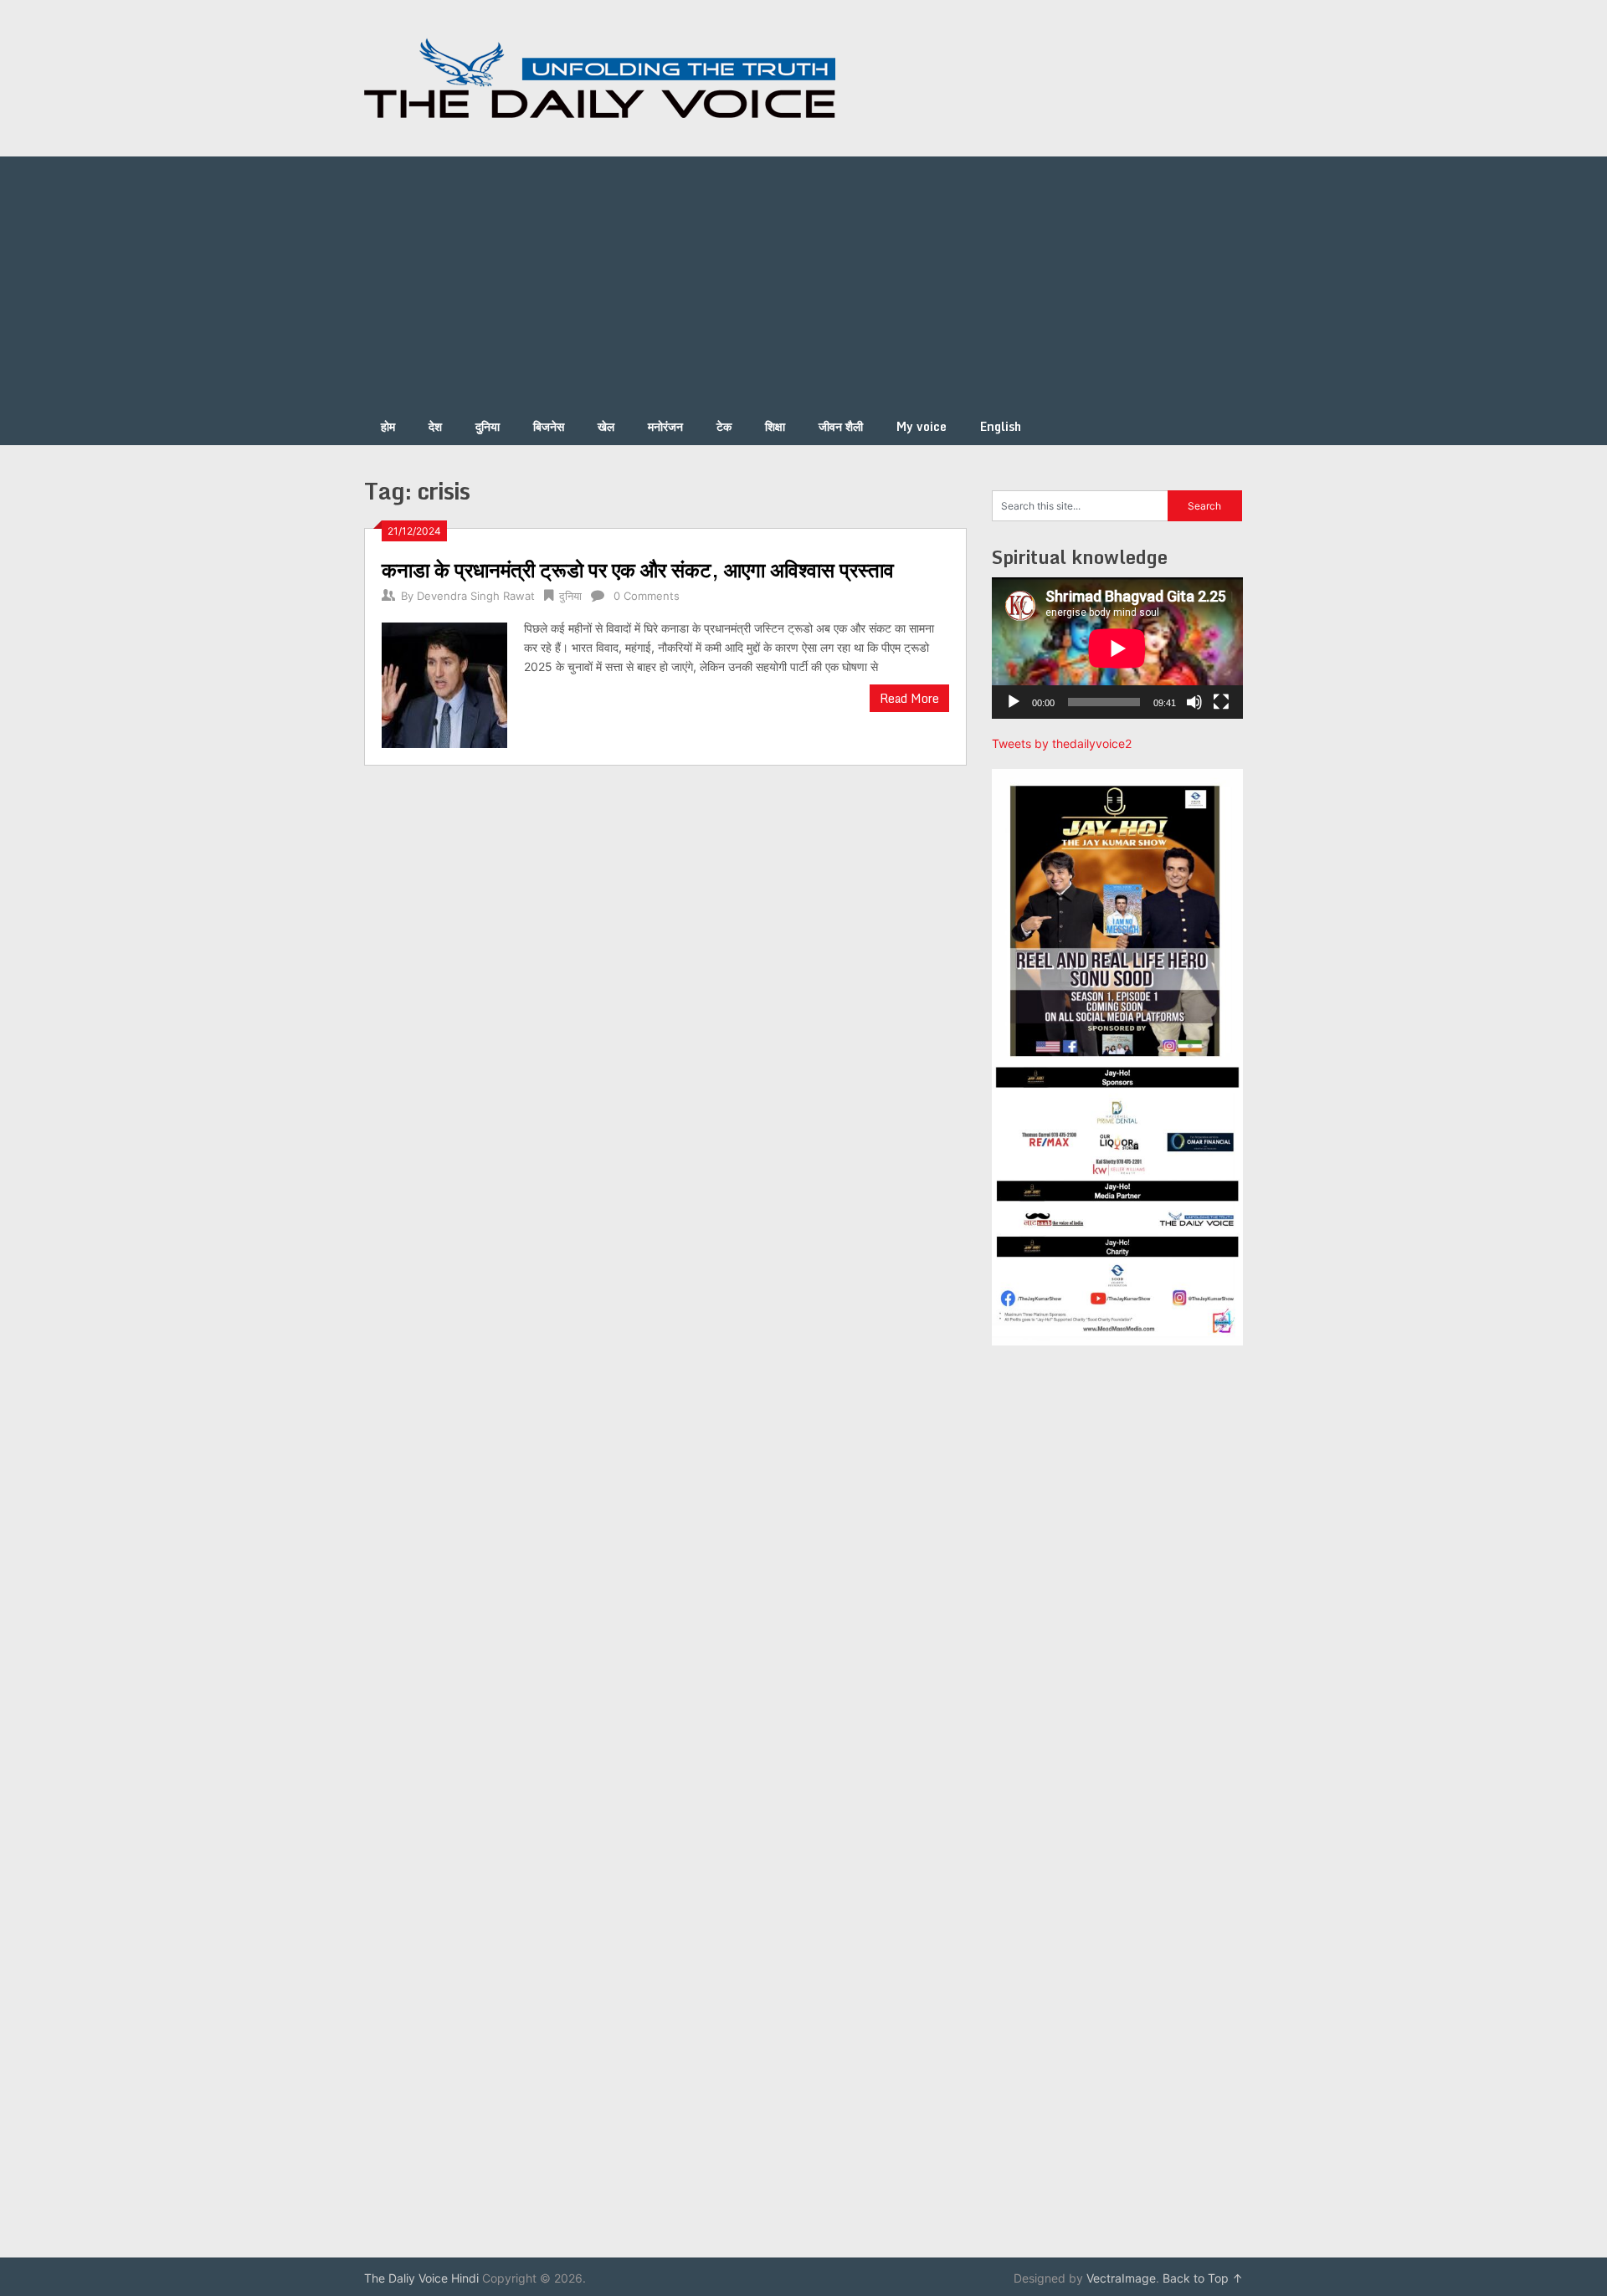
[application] (1117, 648)
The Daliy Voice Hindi (421, 2278)
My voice (922, 426)
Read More (909, 698)
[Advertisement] (803, 282)
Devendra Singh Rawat (476, 596)
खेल (606, 426)
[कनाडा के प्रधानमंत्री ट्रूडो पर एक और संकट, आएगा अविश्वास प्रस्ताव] (444, 683)
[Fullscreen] (1221, 702)
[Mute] (1194, 702)
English (1001, 426)
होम (388, 426)
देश (435, 426)
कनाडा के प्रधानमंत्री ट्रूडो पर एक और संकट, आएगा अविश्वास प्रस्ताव (638, 569)
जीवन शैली (841, 426)
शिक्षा (775, 426)
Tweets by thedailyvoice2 (1062, 743)
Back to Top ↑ (1203, 2278)
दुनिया (488, 426)
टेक (724, 426)
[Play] (1014, 702)
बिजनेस (549, 426)
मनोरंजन (665, 426)
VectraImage (1121, 2278)
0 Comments (647, 596)
